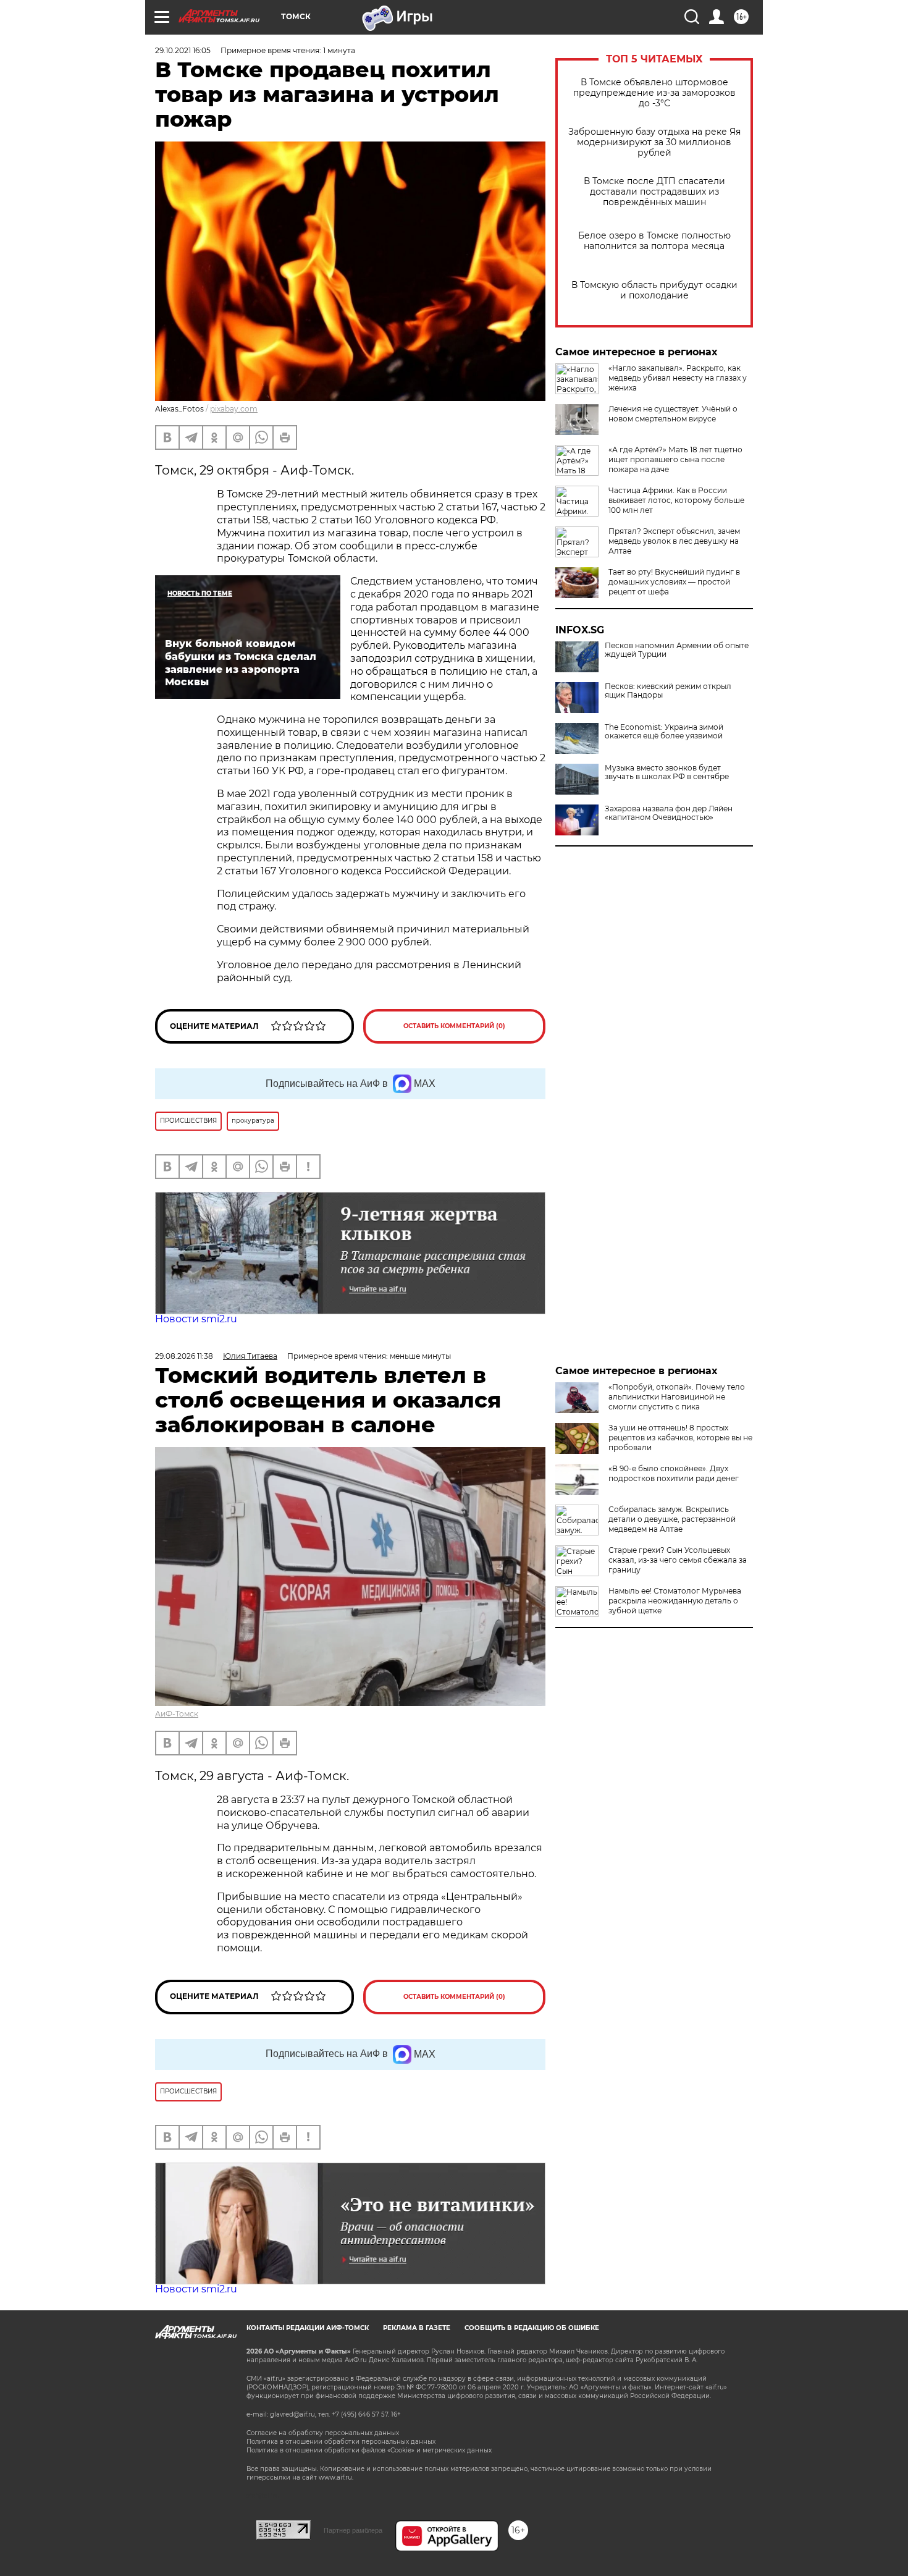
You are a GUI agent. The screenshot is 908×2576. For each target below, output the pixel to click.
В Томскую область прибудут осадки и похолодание (654, 290)
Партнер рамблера (353, 2530)
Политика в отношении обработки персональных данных (341, 2442)
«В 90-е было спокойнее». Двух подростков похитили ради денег (674, 1473)
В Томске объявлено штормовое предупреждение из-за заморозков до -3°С (654, 93)
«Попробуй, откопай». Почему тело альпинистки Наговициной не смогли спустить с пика (677, 1397)
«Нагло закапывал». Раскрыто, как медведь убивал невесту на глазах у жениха (678, 378)
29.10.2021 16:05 (183, 50)
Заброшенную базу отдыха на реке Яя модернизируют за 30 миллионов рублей (654, 142)
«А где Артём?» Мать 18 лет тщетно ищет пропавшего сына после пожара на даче (675, 459)
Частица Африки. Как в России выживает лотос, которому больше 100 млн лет (676, 500)
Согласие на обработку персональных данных (323, 2433)
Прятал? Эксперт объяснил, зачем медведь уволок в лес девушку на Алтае (674, 541)
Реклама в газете (417, 2328)
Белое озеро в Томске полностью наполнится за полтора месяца (654, 241)
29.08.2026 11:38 (184, 1356)
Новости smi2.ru (196, 1319)
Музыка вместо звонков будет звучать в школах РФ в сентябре (667, 772)
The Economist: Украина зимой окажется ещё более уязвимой (664, 732)
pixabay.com (234, 409)
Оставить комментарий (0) (454, 1026)
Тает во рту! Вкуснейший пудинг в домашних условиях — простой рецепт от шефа (674, 582)
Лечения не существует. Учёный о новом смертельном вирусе (673, 414)
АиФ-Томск (177, 1714)
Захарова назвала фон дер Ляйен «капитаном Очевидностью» (669, 813)
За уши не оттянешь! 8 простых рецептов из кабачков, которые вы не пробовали (680, 1438)
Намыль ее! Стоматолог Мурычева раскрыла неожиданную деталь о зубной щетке (675, 1601)
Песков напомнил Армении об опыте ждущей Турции (677, 650)
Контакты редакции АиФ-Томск (308, 2328)
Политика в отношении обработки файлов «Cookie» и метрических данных (369, 2450)
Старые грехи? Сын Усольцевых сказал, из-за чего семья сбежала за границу (678, 1560)
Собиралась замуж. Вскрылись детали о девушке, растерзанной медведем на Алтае (672, 1519)
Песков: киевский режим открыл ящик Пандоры (668, 691)
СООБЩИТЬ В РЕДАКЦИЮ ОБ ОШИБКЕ (532, 2328)
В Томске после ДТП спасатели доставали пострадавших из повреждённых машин (654, 192)
